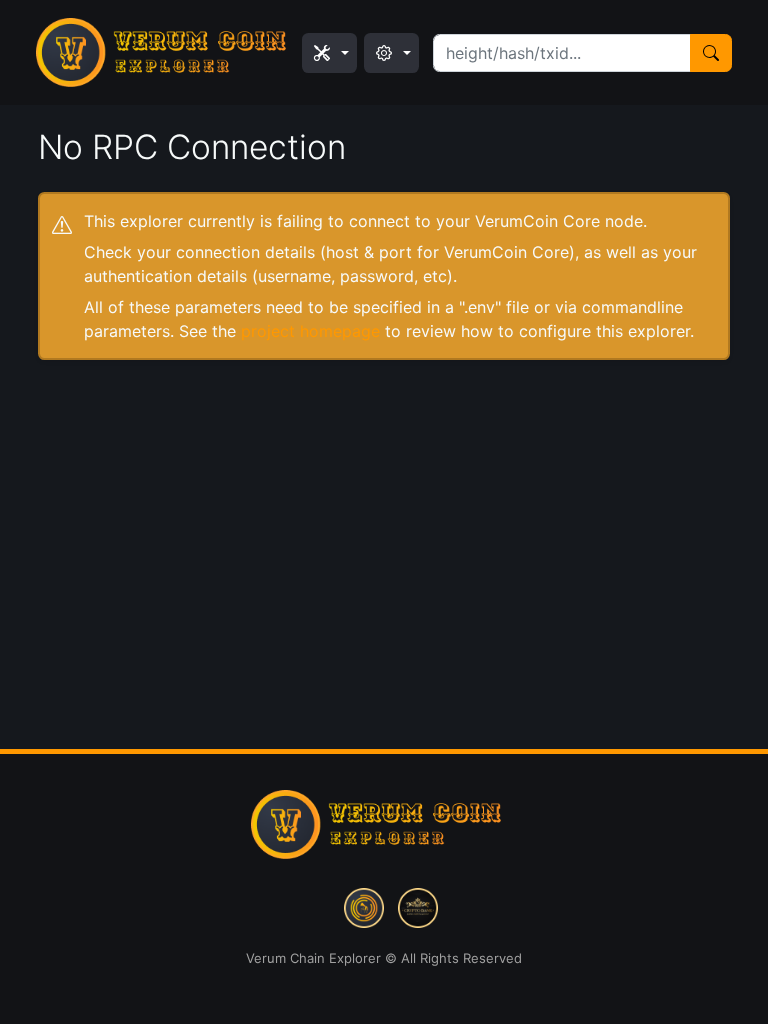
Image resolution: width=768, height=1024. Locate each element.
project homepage (310, 331)
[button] (329, 53)
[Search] (711, 53)
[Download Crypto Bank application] (418, 905)
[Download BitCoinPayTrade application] (364, 905)
